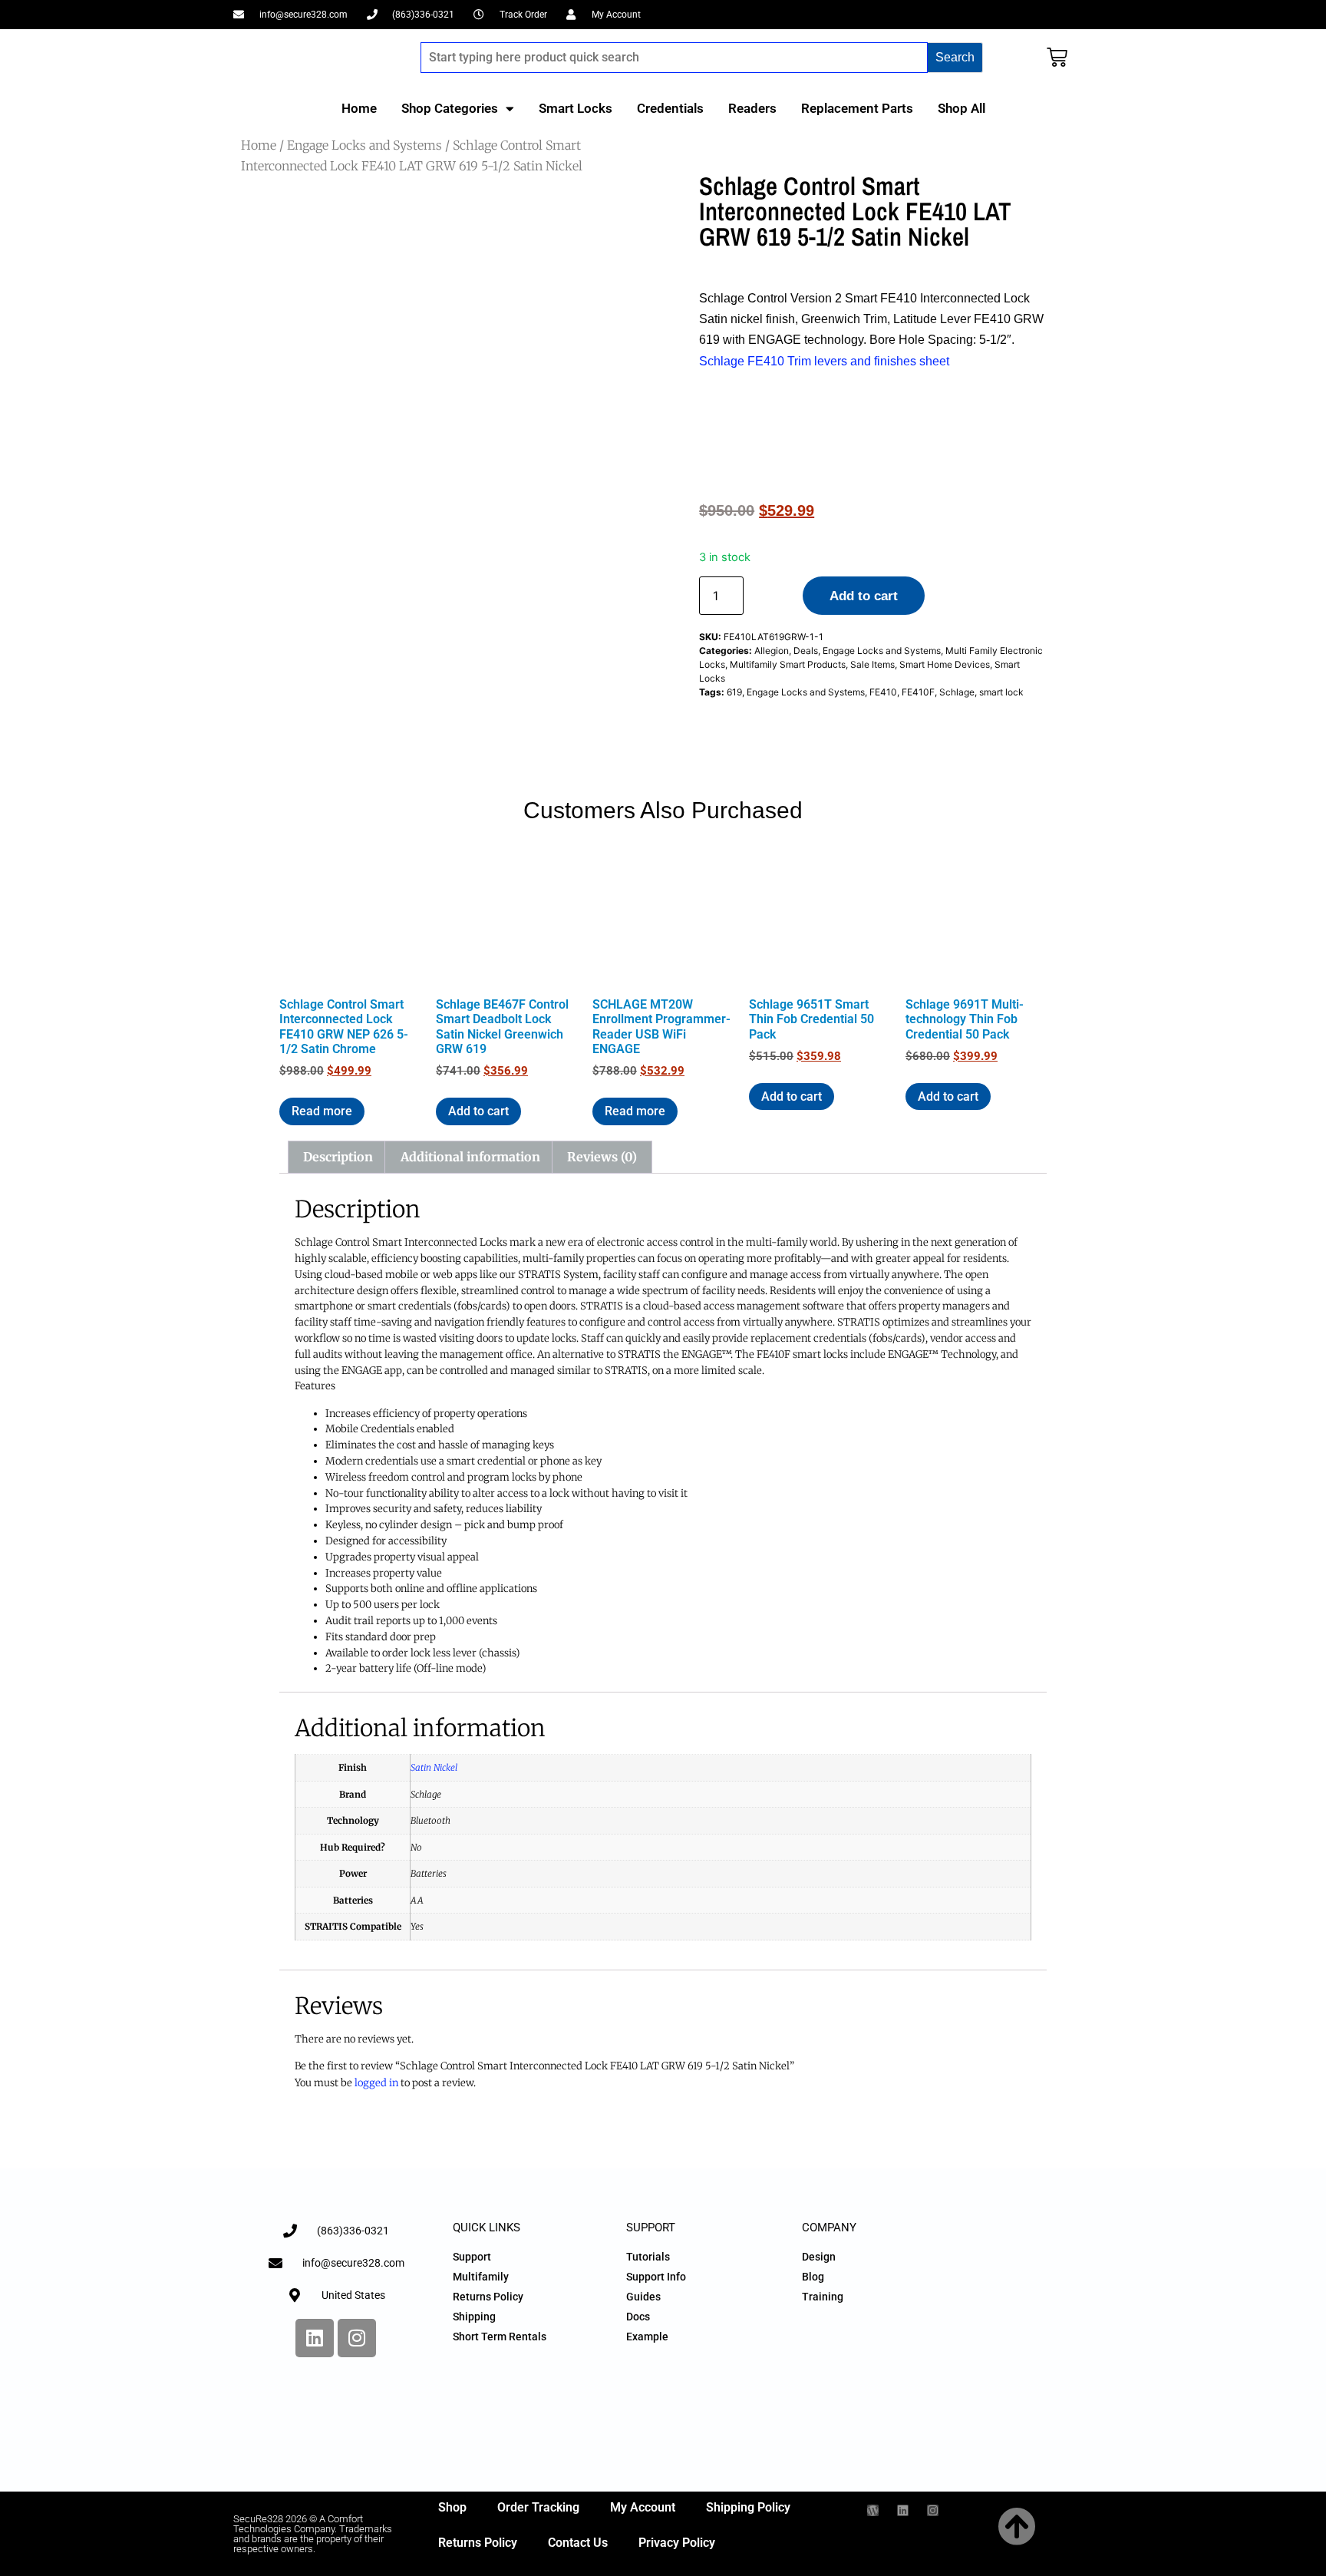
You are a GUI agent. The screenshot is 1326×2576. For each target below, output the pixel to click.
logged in (376, 2083)
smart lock (1001, 692)
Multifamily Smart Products (788, 664)
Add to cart (864, 596)
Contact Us (578, 2543)
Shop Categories (450, 108)
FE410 (883, 692)
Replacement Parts (857, 108)
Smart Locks (576, 108)
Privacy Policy (677, 2543)
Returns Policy (478, 2543)
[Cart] (1057, 57)
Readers (752, 108)
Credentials (670, 108)
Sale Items (872, 664)
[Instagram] (357, 2338)
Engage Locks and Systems (364, 145)
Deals (806, 651)
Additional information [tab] (470, 1157)
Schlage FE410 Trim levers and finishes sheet (824, 361)
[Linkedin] (315, 2338)
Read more (322, 1111)
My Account (643, 2507)
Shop (452, 2507)
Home (359, 108)
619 (734, 692)
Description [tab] (338, 1157)
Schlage (957, 692)
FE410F (918, 692)
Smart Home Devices (945, 664)
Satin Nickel (434, 1767)
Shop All (962, 108)
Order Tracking (538, 2507)
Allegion (772, 651)
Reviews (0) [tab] (602, 1157)
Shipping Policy (748, 2507)
